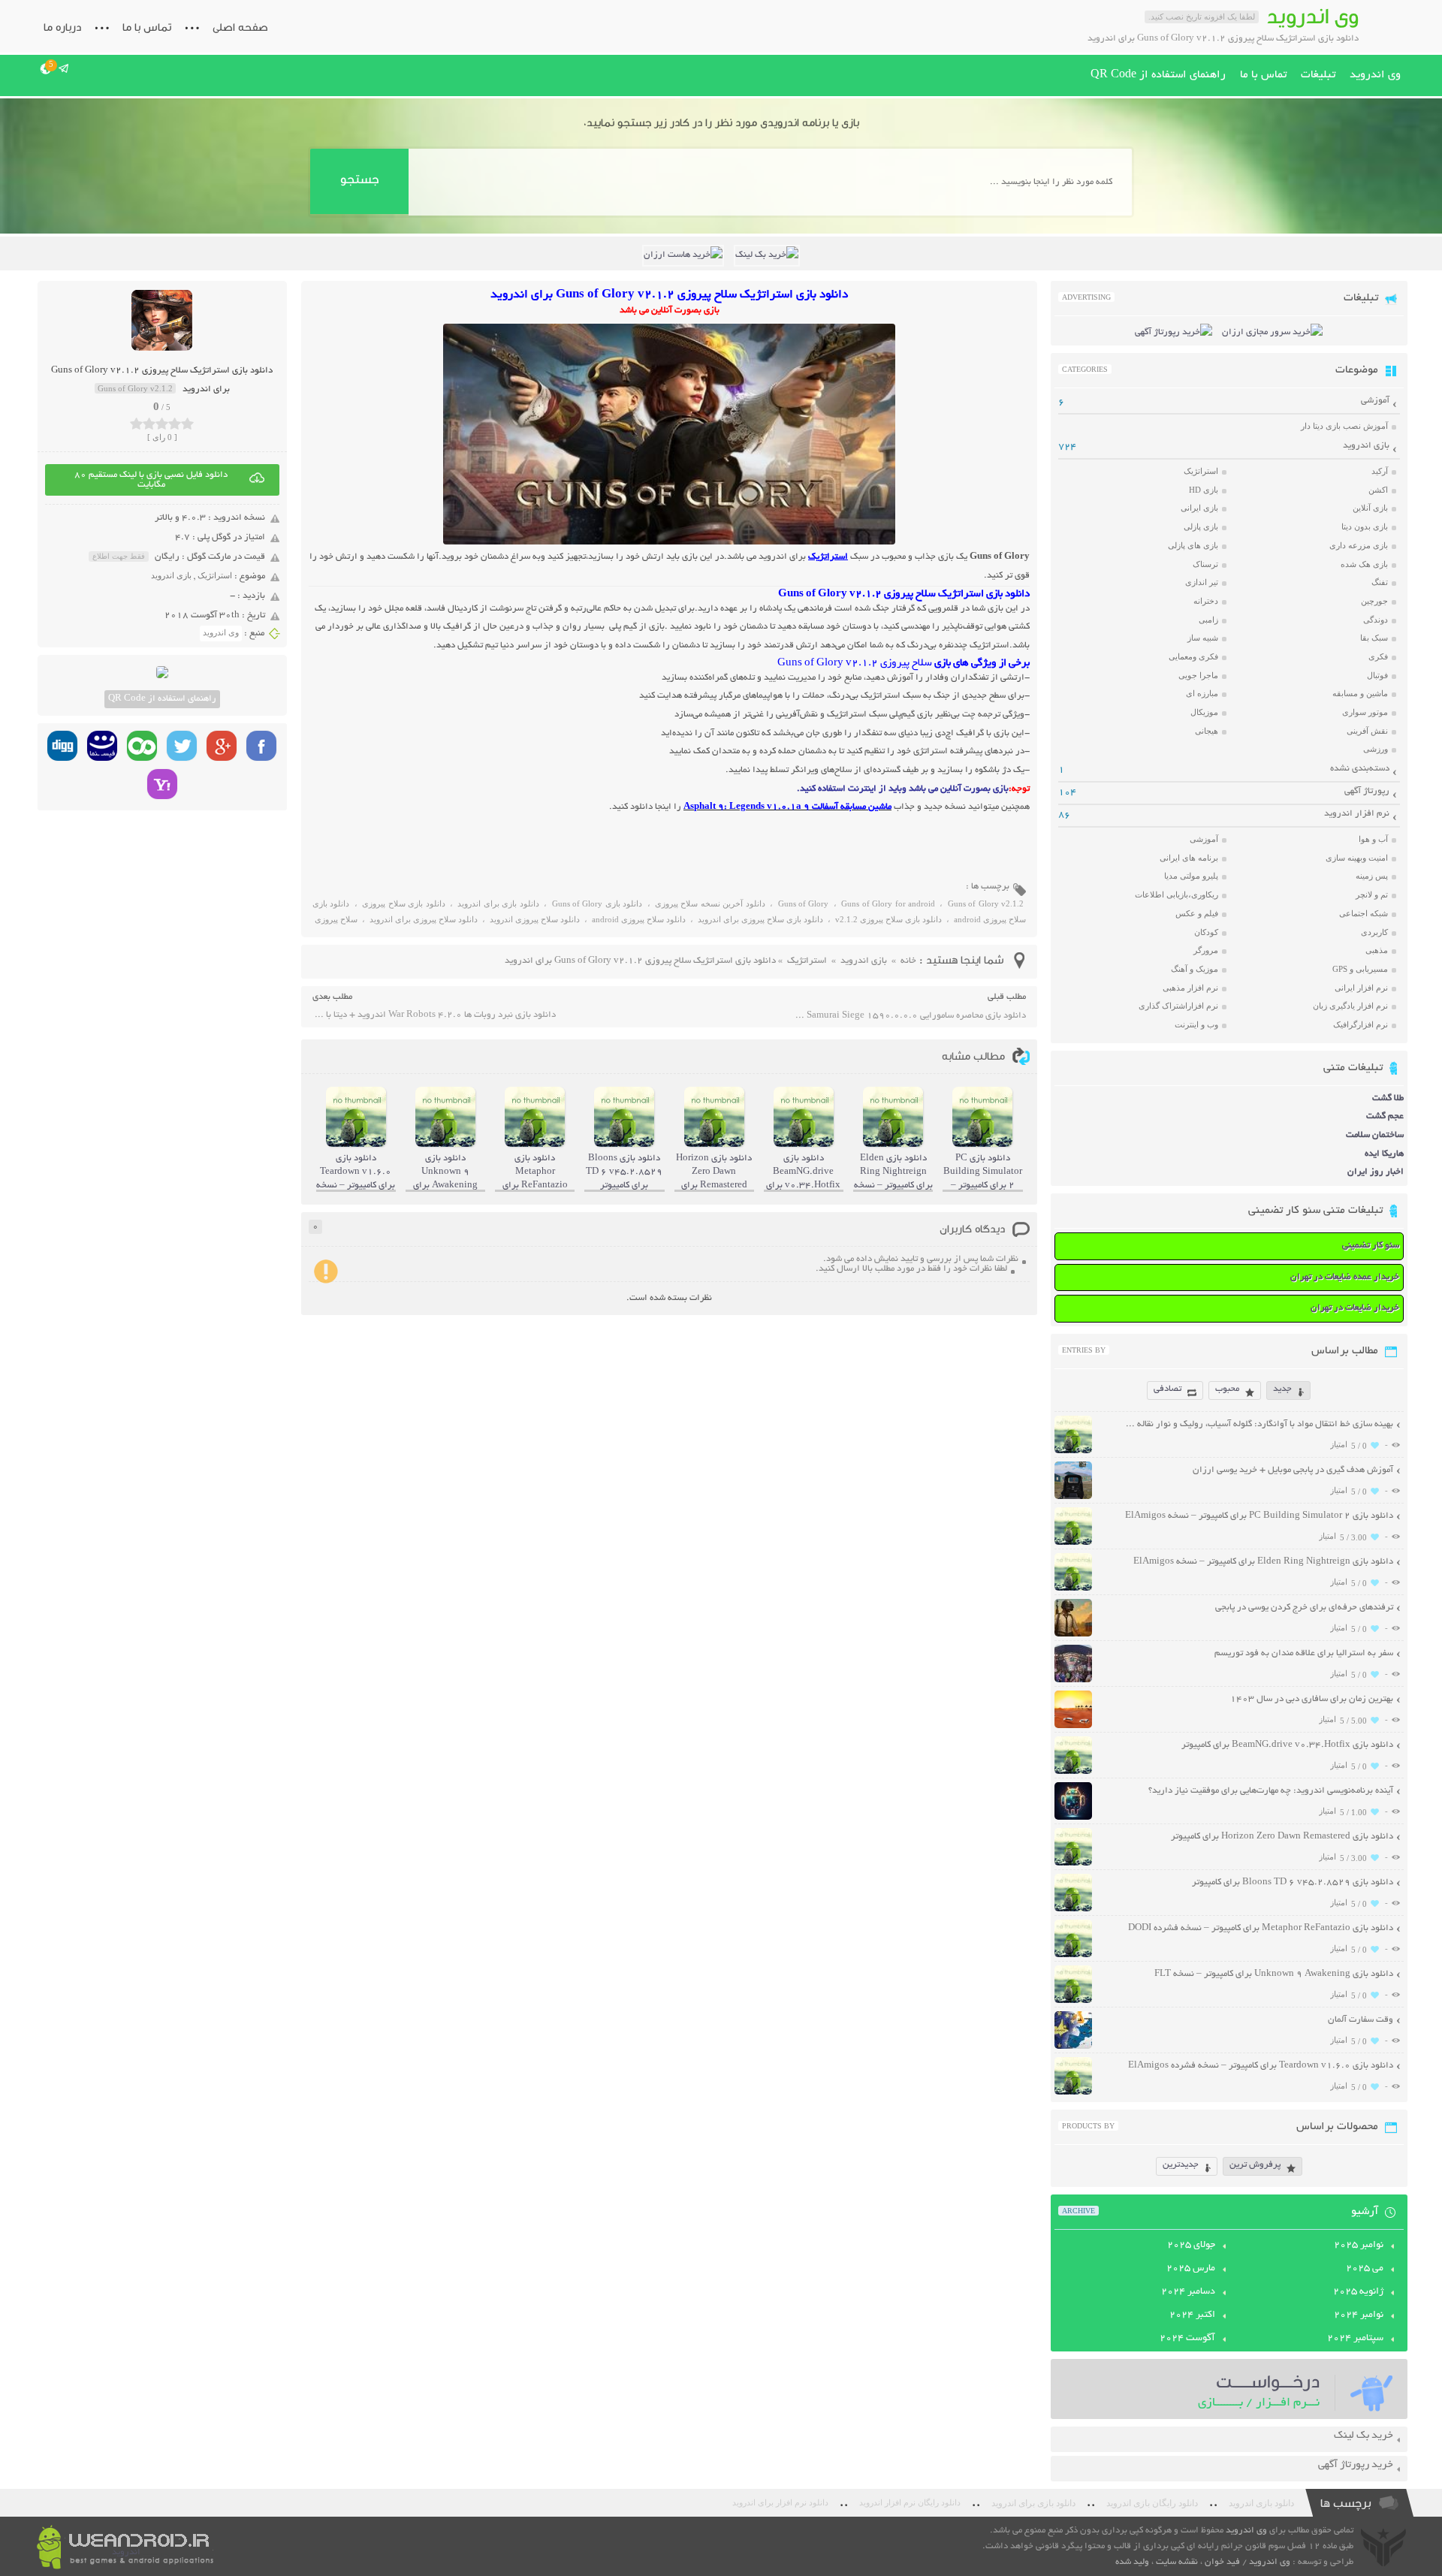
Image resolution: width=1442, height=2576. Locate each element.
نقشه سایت (1177, 2562)
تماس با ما (147, 27)
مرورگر (1206, 950)
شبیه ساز (1203, 638)
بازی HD (1204, 490)
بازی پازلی (1201, 526)
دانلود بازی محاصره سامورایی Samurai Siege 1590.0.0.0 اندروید (910, 1016)
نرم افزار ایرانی (1361, 988)
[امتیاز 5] (187, 424)
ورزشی (1376, 749)
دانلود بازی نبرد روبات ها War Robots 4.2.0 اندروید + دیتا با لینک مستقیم (434, 1015)
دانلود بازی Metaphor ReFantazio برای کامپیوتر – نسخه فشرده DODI (1261, 1928)
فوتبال (1377, 675)
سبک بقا (1374, 638)
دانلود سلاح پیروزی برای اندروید (424, 919)
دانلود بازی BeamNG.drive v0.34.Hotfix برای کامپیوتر (1287, 1745)
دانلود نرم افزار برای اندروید (780, 2503)
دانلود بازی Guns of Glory (597, 903)
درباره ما (62, 27)
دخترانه (1206, 601)
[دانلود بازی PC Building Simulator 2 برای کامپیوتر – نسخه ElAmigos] (1073, 1543)
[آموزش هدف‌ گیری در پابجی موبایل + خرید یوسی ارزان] (1073, 1497)
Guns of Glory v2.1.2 (986, 903)
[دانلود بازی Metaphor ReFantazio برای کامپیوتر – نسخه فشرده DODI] (1073, 1955)
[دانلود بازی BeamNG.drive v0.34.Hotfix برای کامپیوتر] (1073, 1772)
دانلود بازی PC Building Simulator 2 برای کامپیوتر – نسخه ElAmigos (1259, 1516)
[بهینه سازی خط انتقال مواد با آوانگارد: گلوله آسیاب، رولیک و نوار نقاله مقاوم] (1073, 1451)
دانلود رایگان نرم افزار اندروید (910, 2503)
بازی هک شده (1364, 564)
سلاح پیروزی (336, 919)
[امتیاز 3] (162, 424)
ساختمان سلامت (1375, 1135)
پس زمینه (1372, 876)
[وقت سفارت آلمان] (1073, 2047)
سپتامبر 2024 (1355, 2339)
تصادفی (1167, 1389)
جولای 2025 (1191, 2246)
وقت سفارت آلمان (1361, 2020)
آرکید (1380, 471)
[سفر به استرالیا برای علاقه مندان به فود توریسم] (1073, 1680)
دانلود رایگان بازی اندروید (1152, 2503)
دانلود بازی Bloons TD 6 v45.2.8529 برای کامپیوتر (1293, 1882)
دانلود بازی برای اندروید (498, 903)
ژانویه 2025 (1358, 2292)
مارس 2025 (1191, 2269)
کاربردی (1374, 932)
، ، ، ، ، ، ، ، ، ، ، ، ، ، (669, 914)
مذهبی (1377, 950)
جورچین (1374, 601)
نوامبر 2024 (1359, 2315)
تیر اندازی (1202, 582)
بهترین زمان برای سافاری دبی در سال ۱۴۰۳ (1312, 1699)
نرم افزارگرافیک (1361, 1024)
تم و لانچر (1372, 894)
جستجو (359, 179)
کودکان (1206, 932)
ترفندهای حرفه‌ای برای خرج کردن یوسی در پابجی (1304, 1608)
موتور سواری (1365, 712)
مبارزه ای (1202, 693)
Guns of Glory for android (888, 903)
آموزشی (1375, 401)
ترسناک (1205, 564)
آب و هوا (1373, 839)
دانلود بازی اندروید (1261, 2503)
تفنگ (1380, 582)
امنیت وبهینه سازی (1357, 858)
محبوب (1227, 1389)
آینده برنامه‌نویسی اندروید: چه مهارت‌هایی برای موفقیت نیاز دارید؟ (1271, 1791)
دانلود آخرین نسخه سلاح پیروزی (710, 903)
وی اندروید (1375, 75)
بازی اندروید (171, 575)
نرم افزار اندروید (1357, 814)
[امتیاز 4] (175, 424)
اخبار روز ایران (1376, 1172)
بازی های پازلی (1193, 545)
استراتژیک (215, 575)
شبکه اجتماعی (1364, 913)
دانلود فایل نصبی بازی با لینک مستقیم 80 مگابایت (151, 480)
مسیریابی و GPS (1360, 969)
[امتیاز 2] (149, 424)
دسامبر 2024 (1188, 2292)
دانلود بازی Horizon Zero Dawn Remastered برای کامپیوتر (1282, 1837)
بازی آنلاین (1370, 508)
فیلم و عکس (1197, 913)
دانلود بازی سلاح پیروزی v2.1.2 (888, 919)
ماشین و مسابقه (1360, 693)
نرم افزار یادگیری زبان (1350, 1006)
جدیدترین (1181, 2165)
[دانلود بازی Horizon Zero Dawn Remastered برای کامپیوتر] (1073, 1864)
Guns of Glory (804, 903)
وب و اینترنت (1196, 1024)
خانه (908, 961)
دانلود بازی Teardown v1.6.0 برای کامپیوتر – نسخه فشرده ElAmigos (1261, 2066)
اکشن (1378, 490)
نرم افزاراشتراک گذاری (1178, 1006)
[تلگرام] (64, 68)
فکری (1378, 656)
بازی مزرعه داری (1359, 545)
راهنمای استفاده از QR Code (1158, 75)
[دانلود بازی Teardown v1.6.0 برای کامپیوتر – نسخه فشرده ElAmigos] (1073, 2093)
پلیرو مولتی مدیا (1191, 876)
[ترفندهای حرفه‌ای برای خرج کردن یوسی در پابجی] (1073, 1635)
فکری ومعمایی (1193, 656)
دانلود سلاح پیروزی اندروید (535, 919)
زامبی (1208, 620)
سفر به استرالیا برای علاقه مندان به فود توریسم (1304, 1653)
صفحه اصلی (240, 27)
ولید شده (1132, 2562)
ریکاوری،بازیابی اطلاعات (1177, 894)
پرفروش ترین (1255, 2165)
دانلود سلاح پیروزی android (639, 919)
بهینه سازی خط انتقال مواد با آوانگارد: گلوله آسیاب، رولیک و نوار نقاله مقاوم (1258, 1424)
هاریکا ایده (1384, 1154)
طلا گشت (1388, 1098)
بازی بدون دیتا (1365, 526)
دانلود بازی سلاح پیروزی (403, 903)
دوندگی (1376, 620)
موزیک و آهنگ (1195, 969)
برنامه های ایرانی (1189, 858)
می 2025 (1365, 2269)
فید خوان (1222, 2562)
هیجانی (1207, 731)
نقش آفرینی (1367, 731)
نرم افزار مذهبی (1190, 988)
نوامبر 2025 (1359, 2246)
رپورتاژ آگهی (1367, 791)
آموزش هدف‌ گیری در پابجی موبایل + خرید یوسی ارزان (1293, 1470)
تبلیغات (1318, 75)
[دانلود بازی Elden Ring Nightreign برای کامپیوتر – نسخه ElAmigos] (1073, 1589)
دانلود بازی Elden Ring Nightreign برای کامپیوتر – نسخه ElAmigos (1263, 1562)
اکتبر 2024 (1192, 2315)
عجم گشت (1385, 1116)
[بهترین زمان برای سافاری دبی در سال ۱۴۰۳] (1073, 1726)
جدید (1282, 1389)
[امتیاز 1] (136, 424)
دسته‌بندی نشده (1360, 769)
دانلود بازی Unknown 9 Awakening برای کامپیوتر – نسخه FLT (1274, 1974)
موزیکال (1204, 712)
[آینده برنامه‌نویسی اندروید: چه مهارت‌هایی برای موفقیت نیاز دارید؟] (1073, 1818)
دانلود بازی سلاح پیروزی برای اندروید (760, 919)
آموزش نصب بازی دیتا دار (1344, 426)
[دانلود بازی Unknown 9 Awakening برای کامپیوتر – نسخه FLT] (1073, 2001)
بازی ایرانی (1199, 508)
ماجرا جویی (1198, 675)
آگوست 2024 (1187, 2339)
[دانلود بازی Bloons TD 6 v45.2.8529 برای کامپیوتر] (1073, 1909)
